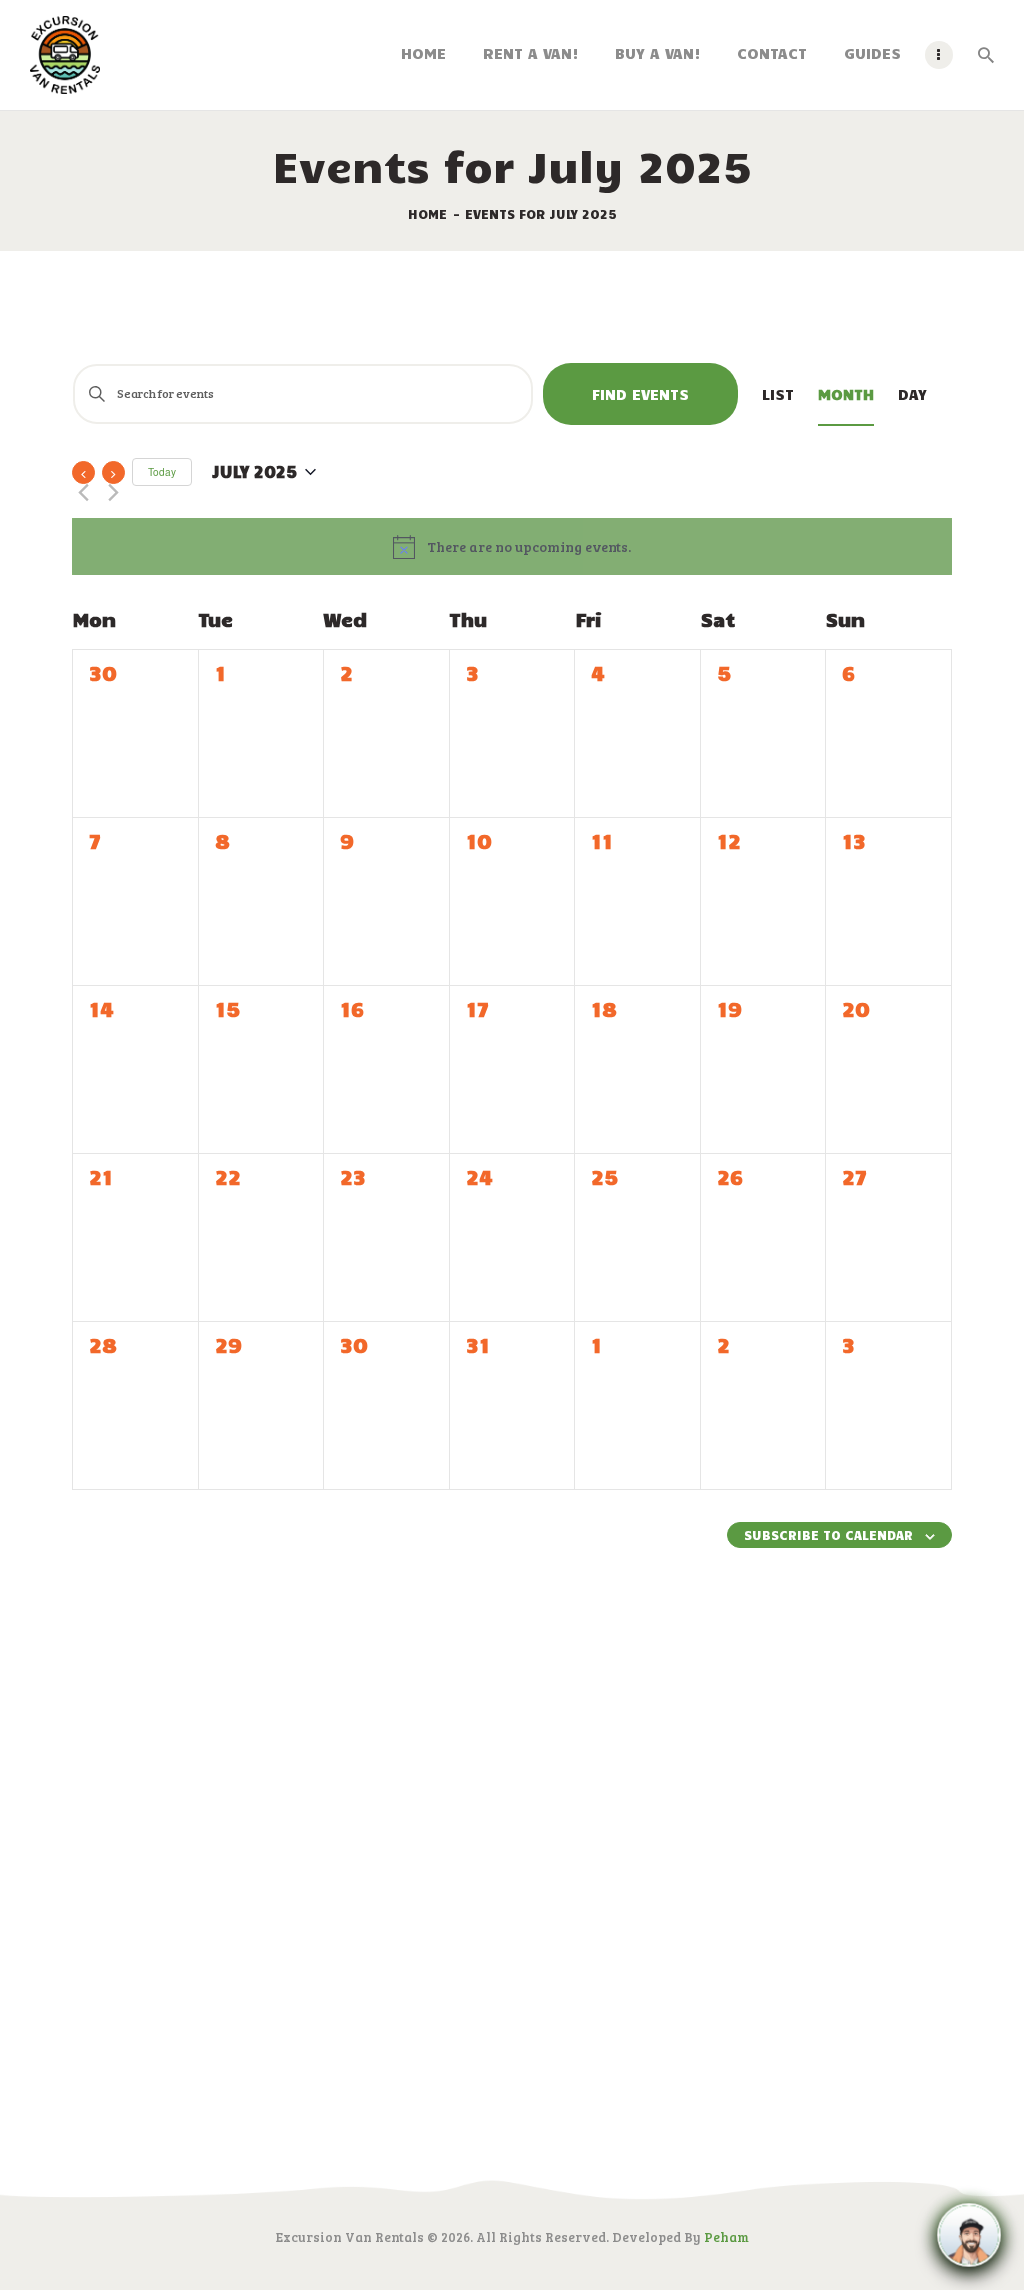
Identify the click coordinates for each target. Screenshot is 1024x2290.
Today (162, 471)
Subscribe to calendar (828, 1535)
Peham (726, 2237)
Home (427, 214)
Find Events (640, 394)
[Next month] (113, 472)
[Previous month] (83, 472)
